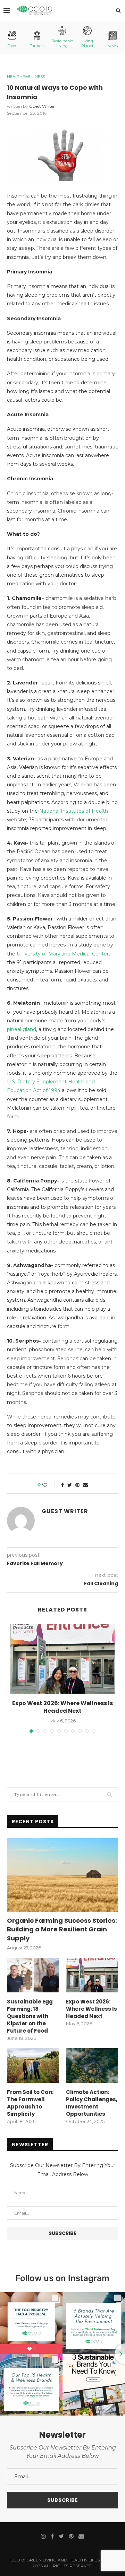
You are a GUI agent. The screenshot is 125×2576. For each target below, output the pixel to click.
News (112, 46)
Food (12, 46)
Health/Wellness (26, 77)
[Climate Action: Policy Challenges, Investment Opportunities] (92, 2066)
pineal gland (22, 1029)
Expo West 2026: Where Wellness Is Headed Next (62, 1707)
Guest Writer (42, 106)
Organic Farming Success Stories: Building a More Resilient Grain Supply (62, 1929)
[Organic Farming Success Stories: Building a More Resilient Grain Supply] (62, 1875)
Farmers (37, 46)
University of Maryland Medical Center (63, 954)
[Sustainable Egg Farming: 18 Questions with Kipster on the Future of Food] (33, 1975)
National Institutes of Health (74, 811)
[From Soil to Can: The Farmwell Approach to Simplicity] (33, 2066)
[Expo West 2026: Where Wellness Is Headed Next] (62, 1659)
